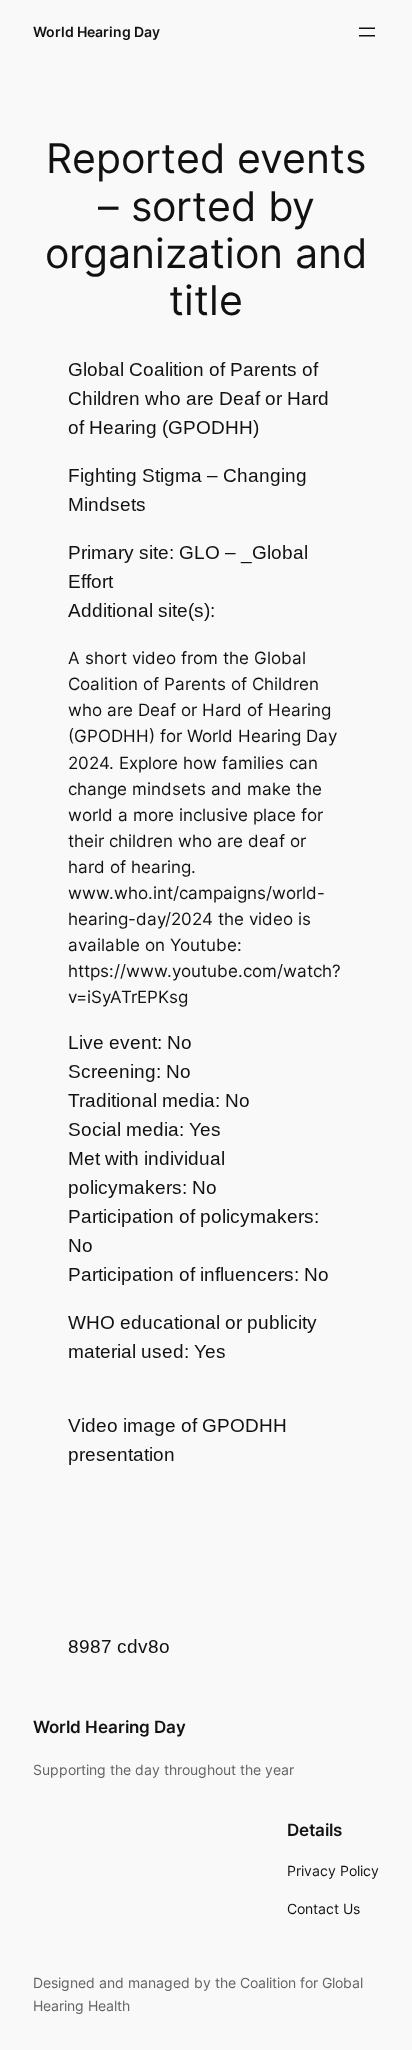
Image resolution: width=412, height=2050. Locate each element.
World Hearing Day (96, 31)
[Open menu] (367, 32)
